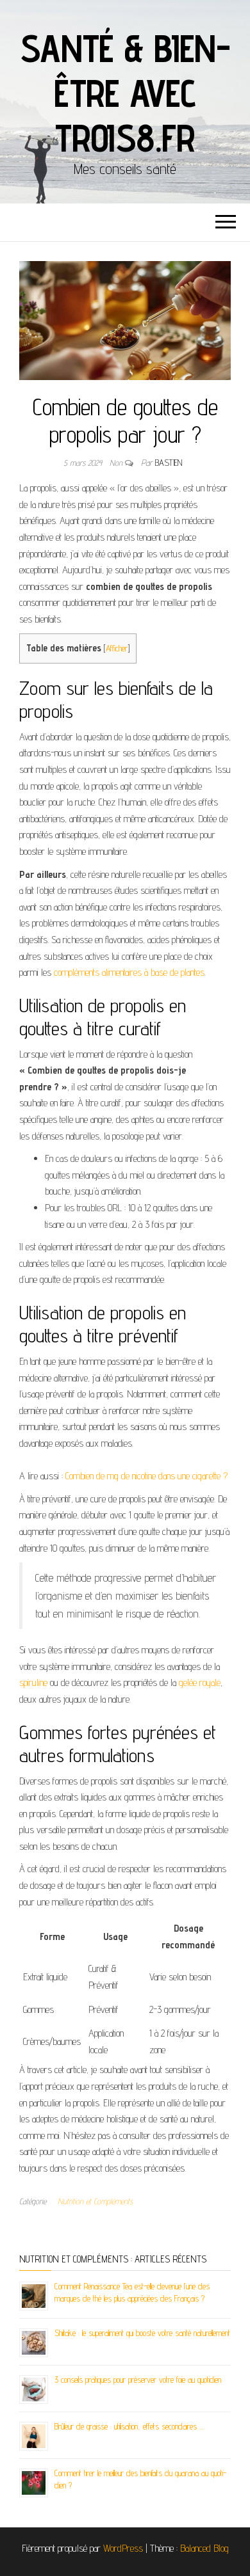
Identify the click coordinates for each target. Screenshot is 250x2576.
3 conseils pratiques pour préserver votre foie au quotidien (138, 2380)
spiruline (33, 1682)
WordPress (123, 2548)
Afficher (117, 648)
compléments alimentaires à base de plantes (129, 972)
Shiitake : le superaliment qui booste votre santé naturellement (142, 2333)
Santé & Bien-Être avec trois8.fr (125, 93)
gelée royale (200, 1682)
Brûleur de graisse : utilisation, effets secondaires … (129, 2426)
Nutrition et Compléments (95, 2201)
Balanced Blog (204, 2548)
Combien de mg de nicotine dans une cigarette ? (146, 1476)
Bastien (169, 463)
